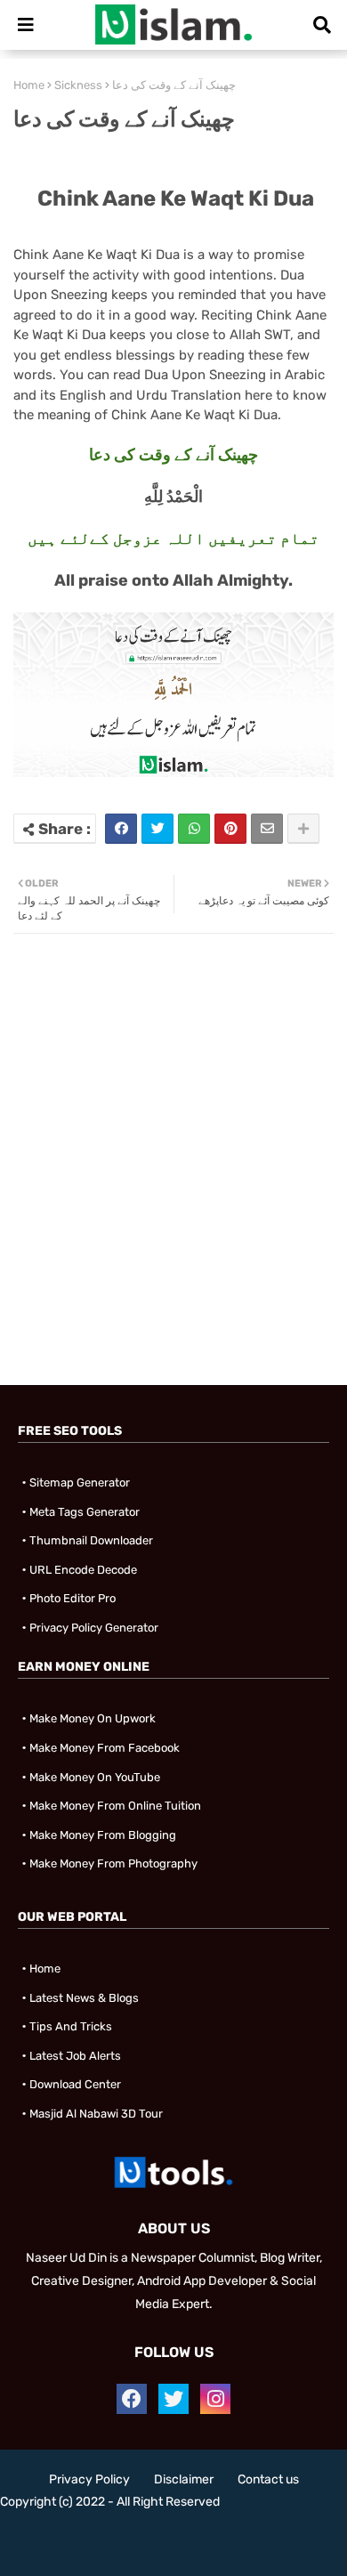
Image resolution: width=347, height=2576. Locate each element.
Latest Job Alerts (75, 2056)
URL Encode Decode (83, 1570)
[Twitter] (157, 829)
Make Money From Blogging (103, 1835)
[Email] (267, 829)
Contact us (268, 2479)
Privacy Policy (89, 2479)
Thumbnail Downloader (91, 1540)
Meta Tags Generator (85, 1512)
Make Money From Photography (113, 1863)
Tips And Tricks (71, 2026)
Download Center (75, 2084)
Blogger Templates (165, 2531)
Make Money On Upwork (93, 1718)
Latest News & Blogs (84, 1998)
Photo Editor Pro (73, 1598)
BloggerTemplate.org (173, 2549)
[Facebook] (121, 829)
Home (29, 85)
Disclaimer (184, 2479)
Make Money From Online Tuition (115, 1806)
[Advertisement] (173, 1207)
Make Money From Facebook (105, 1748)
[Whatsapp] (194, 829)
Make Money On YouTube (95, 1777)
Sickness (78, 85)
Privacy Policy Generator (94, 1628)
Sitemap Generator (80, 1482)
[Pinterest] (230, 829)
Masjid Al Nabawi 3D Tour (96, 2114)
